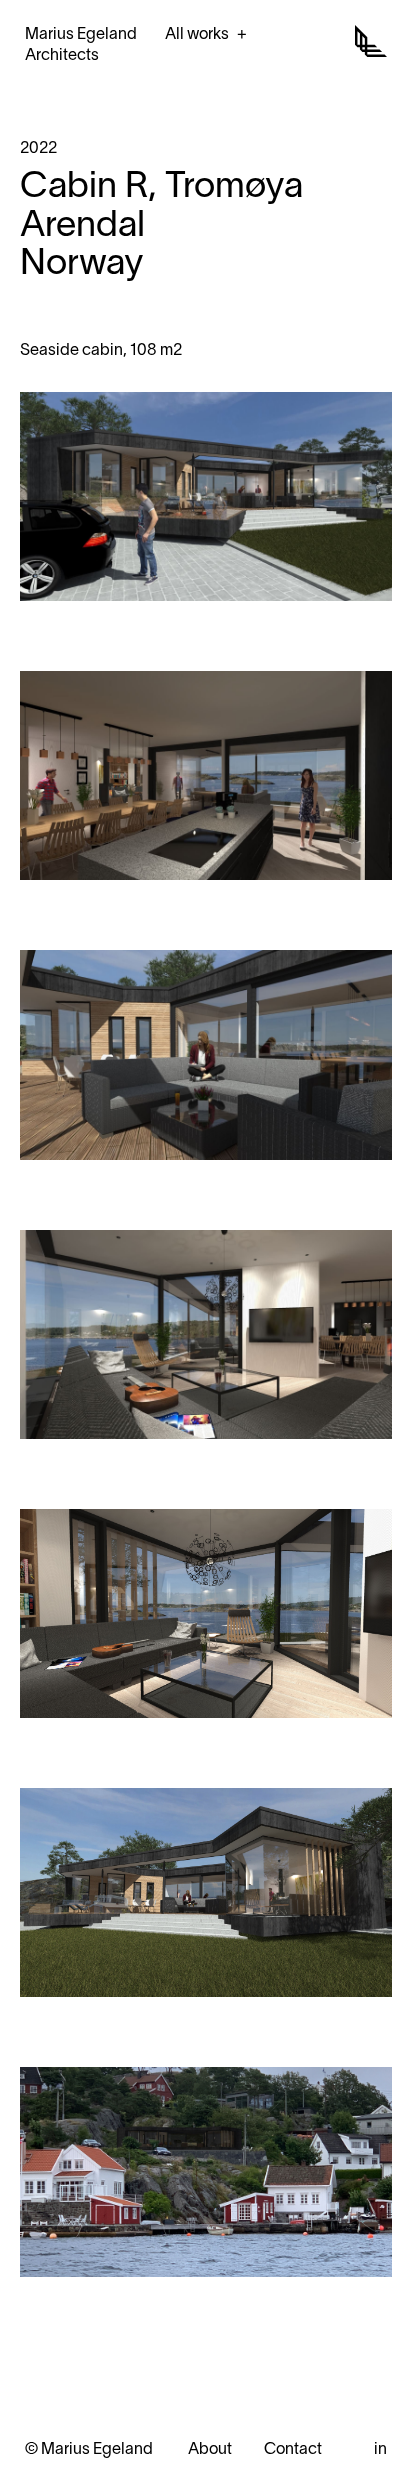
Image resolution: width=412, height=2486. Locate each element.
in (380, 2450)
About (210, 2450)
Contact (293, 2450)
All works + (206, 35)
